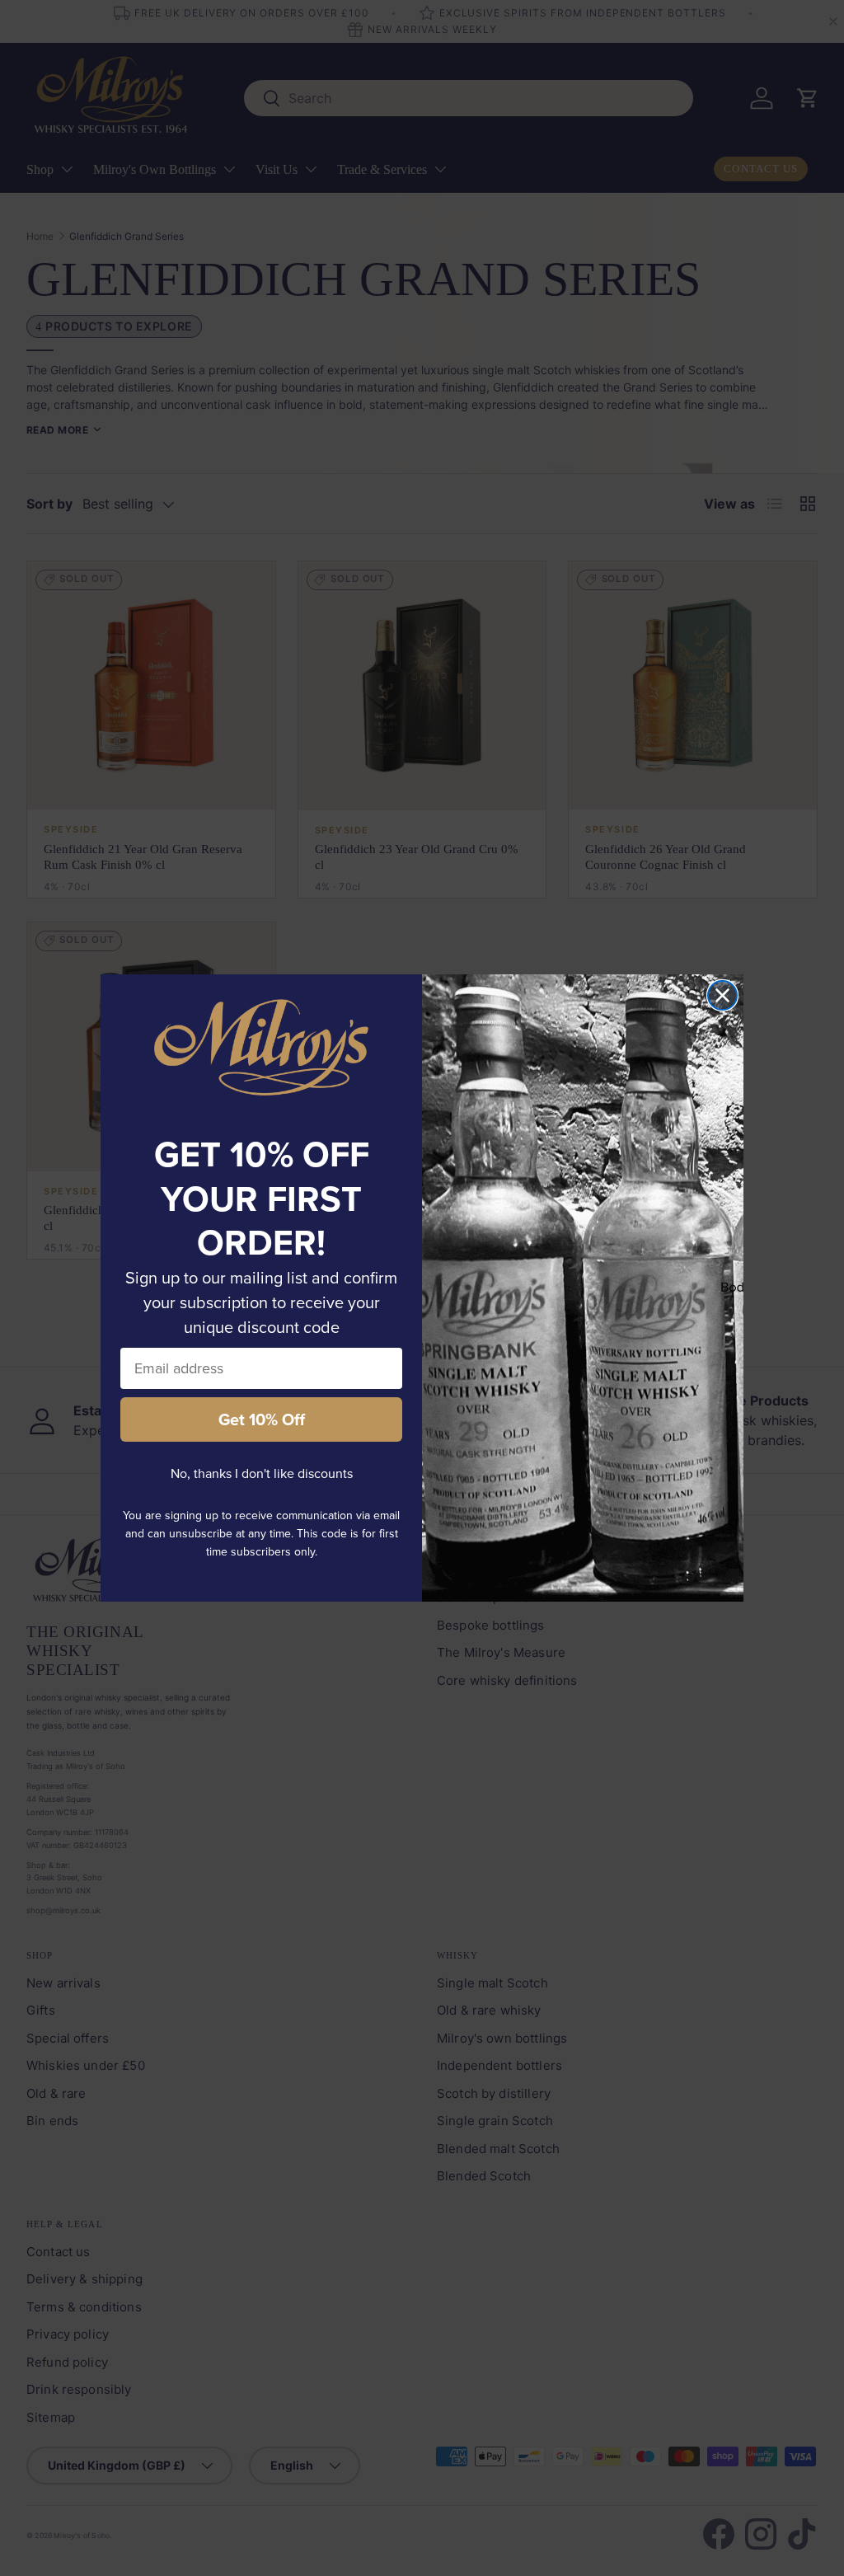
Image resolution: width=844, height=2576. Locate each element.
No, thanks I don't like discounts (262, 1473)
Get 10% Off (262, 1419)
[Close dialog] (722, 995)
